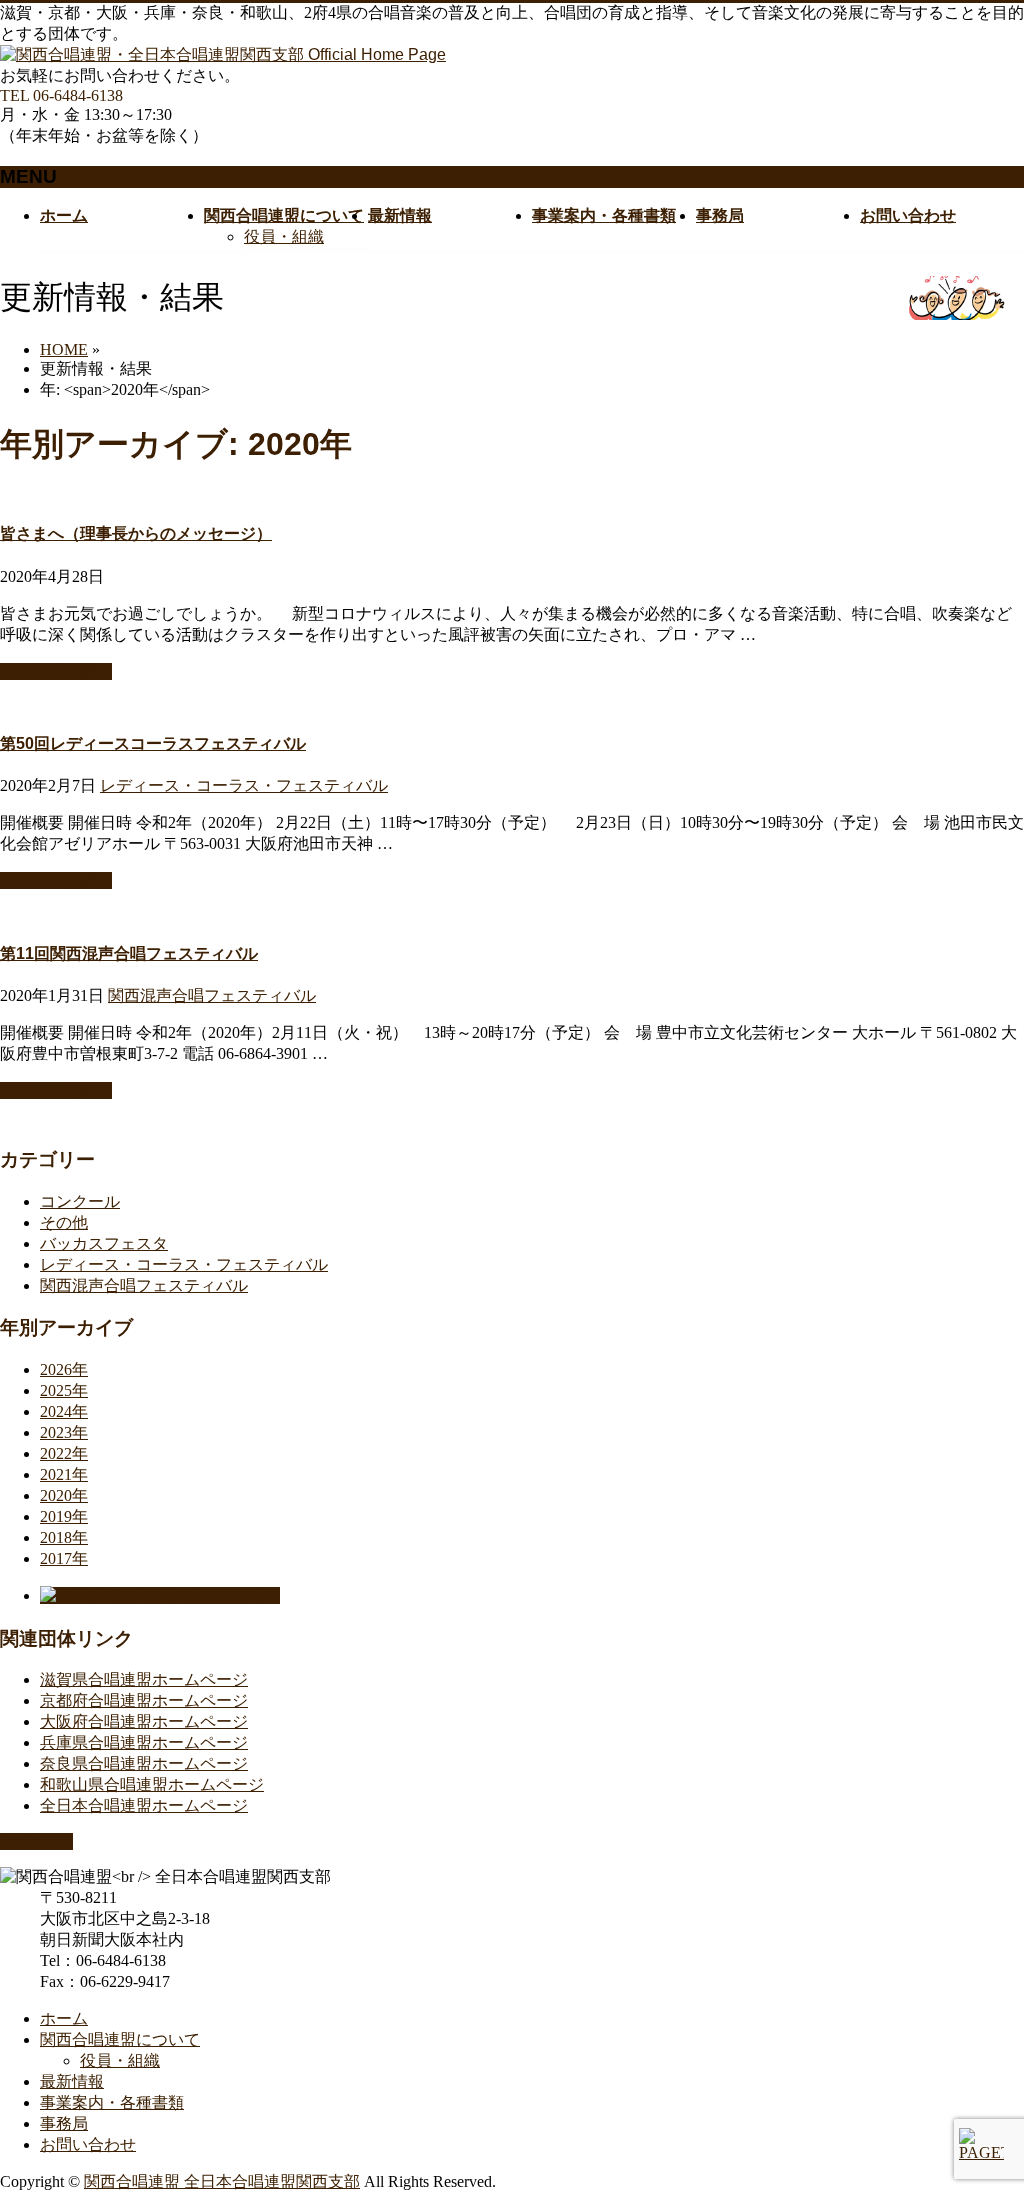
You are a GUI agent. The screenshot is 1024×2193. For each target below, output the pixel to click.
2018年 (64, 1537)
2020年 (64, 1495)
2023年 (64, 1432)
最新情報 (72, 2081)
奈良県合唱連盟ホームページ (144, 1763)
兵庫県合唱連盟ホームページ (144, 1742)
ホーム (64, 2018)
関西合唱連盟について (120, 2039)
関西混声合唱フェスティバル (212, 995)
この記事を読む (56, 671)
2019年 (64, 1516)
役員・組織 (284, 236)
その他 (64, 1222)
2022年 (64, 1453)
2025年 (64, 1390)
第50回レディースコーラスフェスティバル (153, 743)
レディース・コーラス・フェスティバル (244, 785)
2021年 (64, 1474)
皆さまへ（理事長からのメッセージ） (136, 533)
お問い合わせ (88, 2144)
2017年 (64, 1558)
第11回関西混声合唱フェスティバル (129, 953)
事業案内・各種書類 (112, 2102)
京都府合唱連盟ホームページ (144, 1700)
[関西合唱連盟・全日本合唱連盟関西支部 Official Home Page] (223, 54)
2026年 (64, 1369)
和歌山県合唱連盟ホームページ (152, 1784)
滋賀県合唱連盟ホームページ (144, 1679)
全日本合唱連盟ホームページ (144, 1805)
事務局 (64, 2123)
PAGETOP (36, 1841)
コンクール (80, 1201)
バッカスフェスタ (104, 1243)
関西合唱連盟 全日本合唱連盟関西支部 (222, 2181)
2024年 (64, 1411)
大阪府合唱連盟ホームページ (144, 1721)
